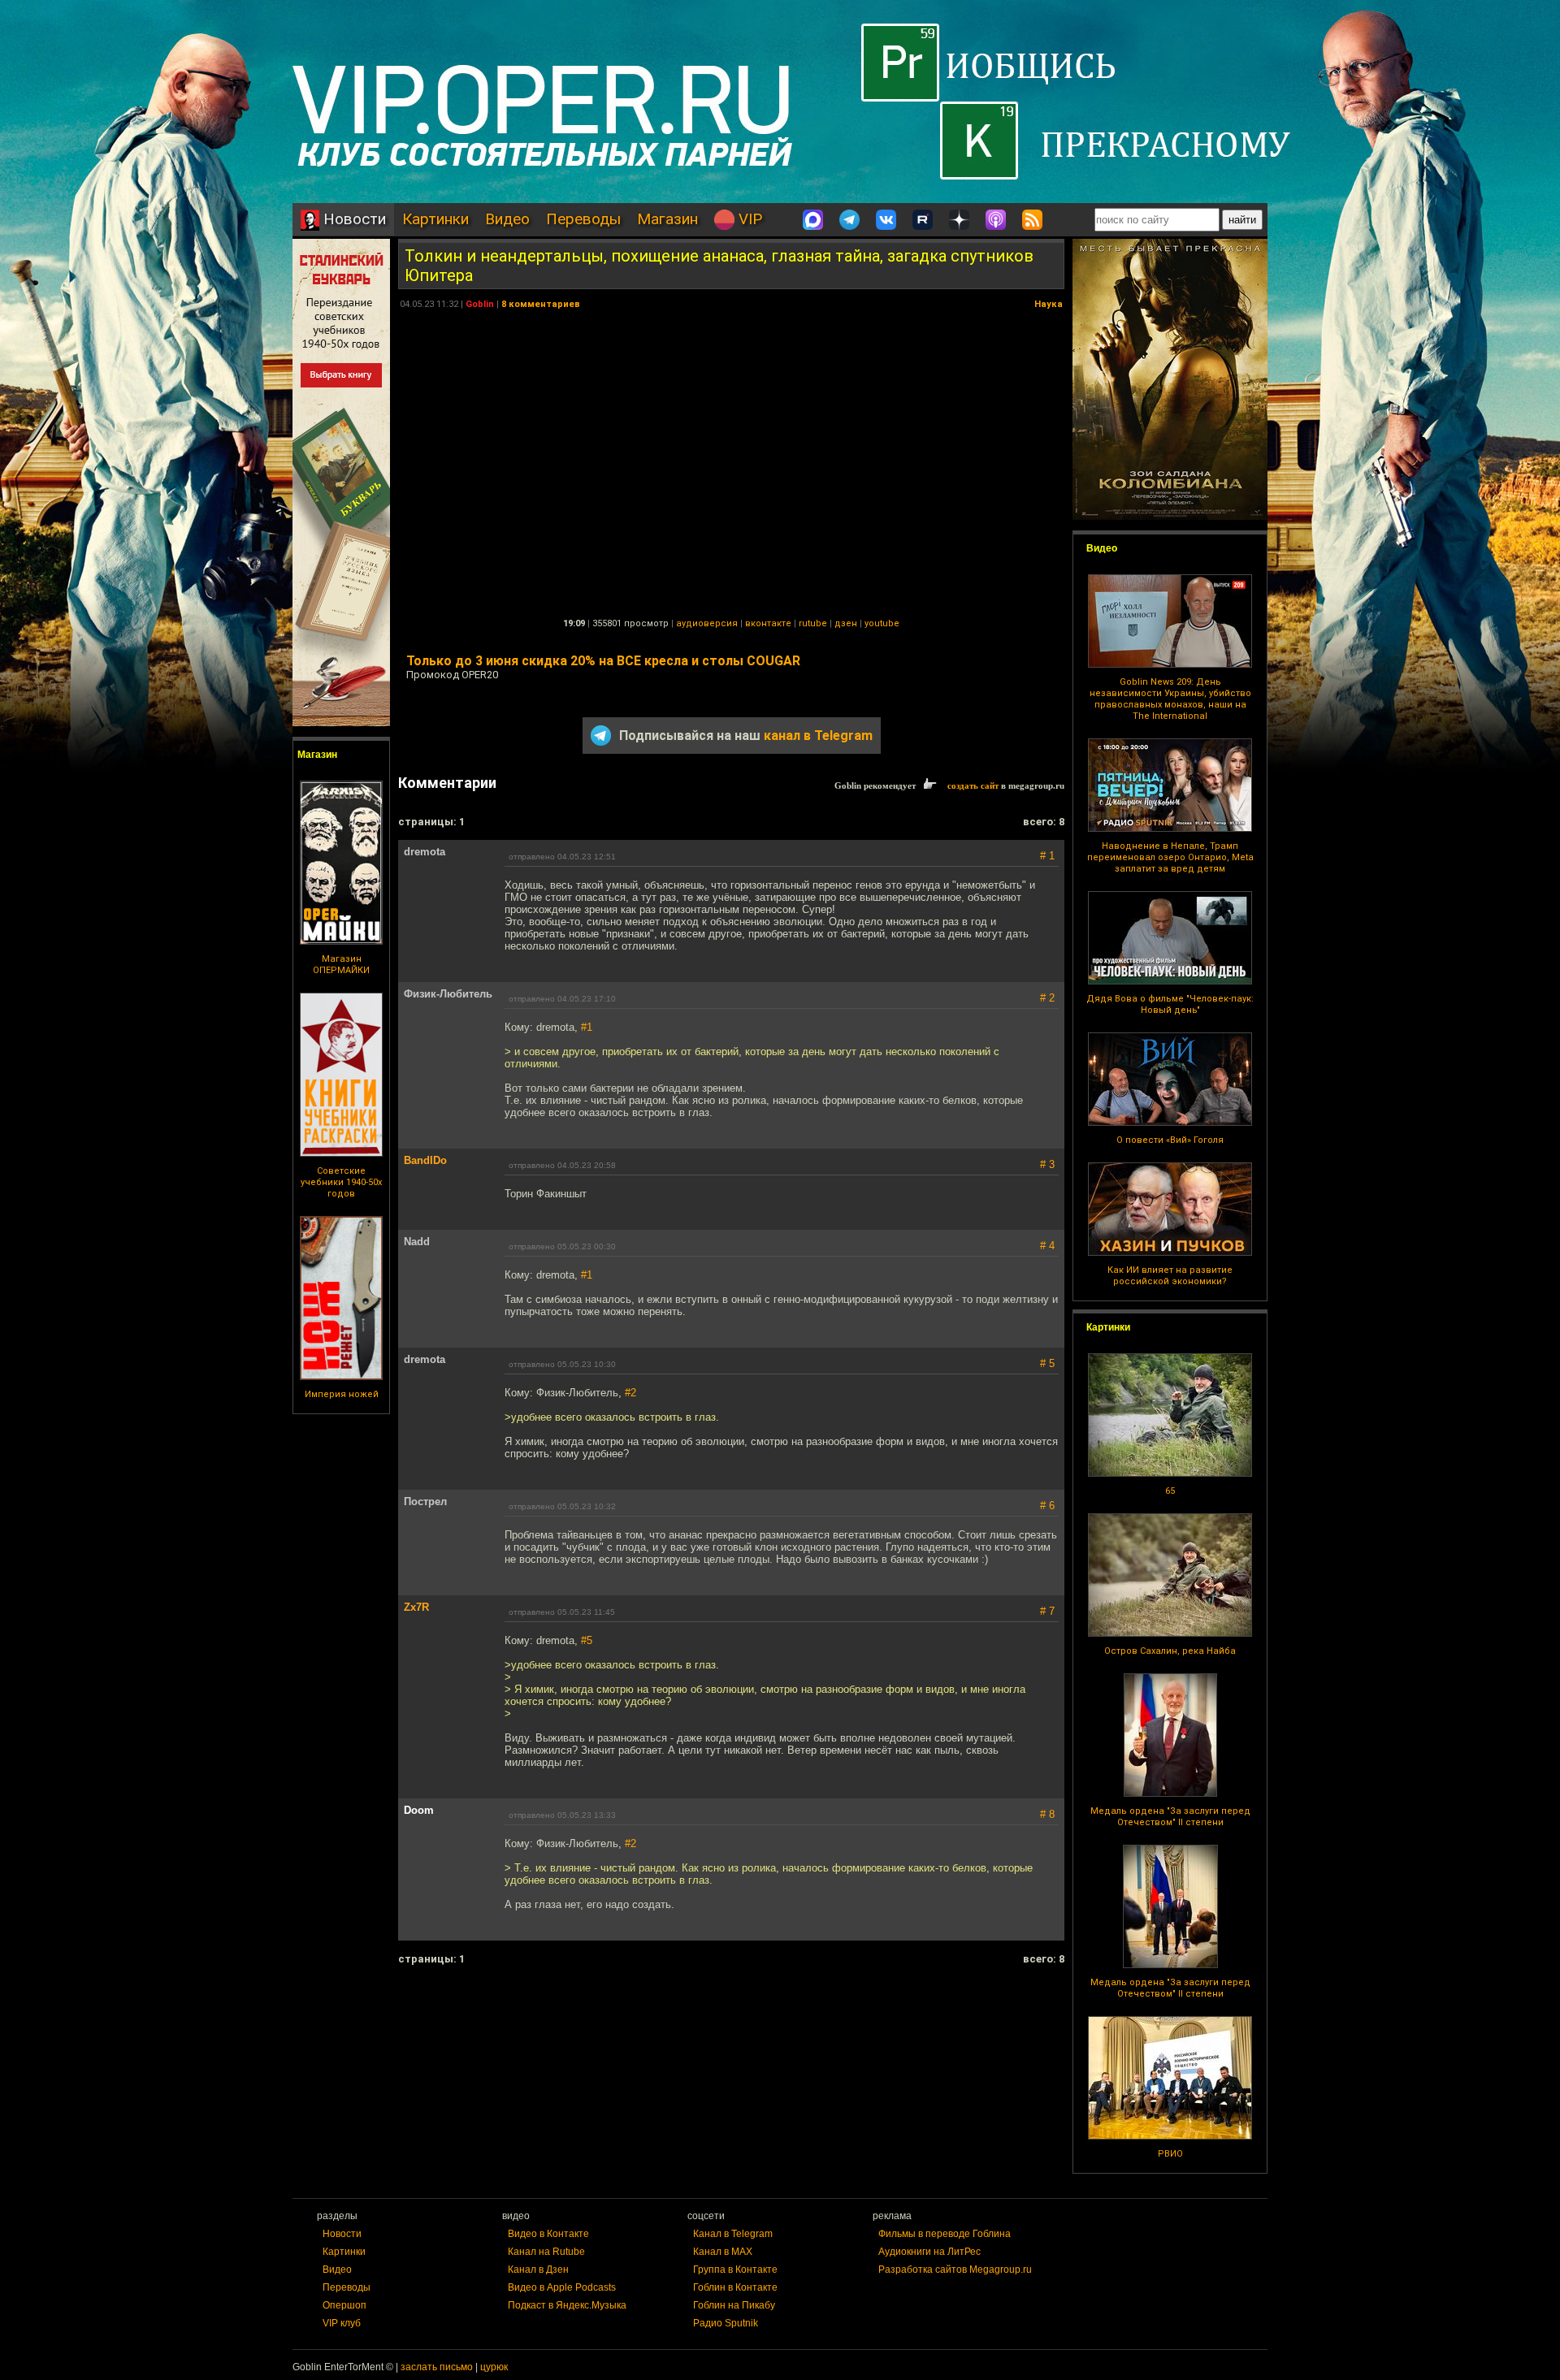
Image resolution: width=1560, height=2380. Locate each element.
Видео (507, 219)
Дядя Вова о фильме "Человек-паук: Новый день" (1170, 1004)
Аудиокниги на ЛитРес (929, 2252)
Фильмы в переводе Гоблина (945, 2234)
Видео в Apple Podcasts (562, 2287)
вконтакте (768, 623)
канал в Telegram (818, 736)
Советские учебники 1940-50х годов (341, 1182)
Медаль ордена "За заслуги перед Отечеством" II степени (1170, 1817)
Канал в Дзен (538, 2270)
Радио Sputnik (726, 2323)
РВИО (1170, 2154)
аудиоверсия (707, 623)
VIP (748, 219)
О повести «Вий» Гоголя (1170, 1140)
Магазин (667, 219)
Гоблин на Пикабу (734, 2305)
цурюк (494, 2367)
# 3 (1047, 1164)
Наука (1049, 304)
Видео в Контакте (548, 2234)
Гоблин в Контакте (735, 2287)
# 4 (1047, 1246)
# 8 (1047, 1814)
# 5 (1047, 1363)
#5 (587, 1640)
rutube (813, 623)
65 (1170, 1491)
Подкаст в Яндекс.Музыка (567, 2305)
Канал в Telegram (733, 2234)
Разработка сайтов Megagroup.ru (955, 2270)
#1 (587, 1027)
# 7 (1047, 1611)
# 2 (1047, 998)
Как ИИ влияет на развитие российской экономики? (1170, 1276)
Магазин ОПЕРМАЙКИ (341, 965)
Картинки (435, 219)
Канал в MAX (723, 2252)
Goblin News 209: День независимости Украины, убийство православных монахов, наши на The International (1170, 699)
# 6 (1047, 1506)
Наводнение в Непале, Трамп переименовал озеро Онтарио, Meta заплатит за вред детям (1170, 857)
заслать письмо (437, 2367)
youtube (882, 623)
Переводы (583, 219)
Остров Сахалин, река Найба (1170, 1651)
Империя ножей (342, 1394)
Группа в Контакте (735, 2270)
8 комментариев (541, 304)
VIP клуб (342, 2323)
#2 (630, 1393)
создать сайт (973, 785)
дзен (846, 623)
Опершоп (344, 2305)
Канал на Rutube (546, 2252)
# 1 (1047, 856)
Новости (353, 219)
